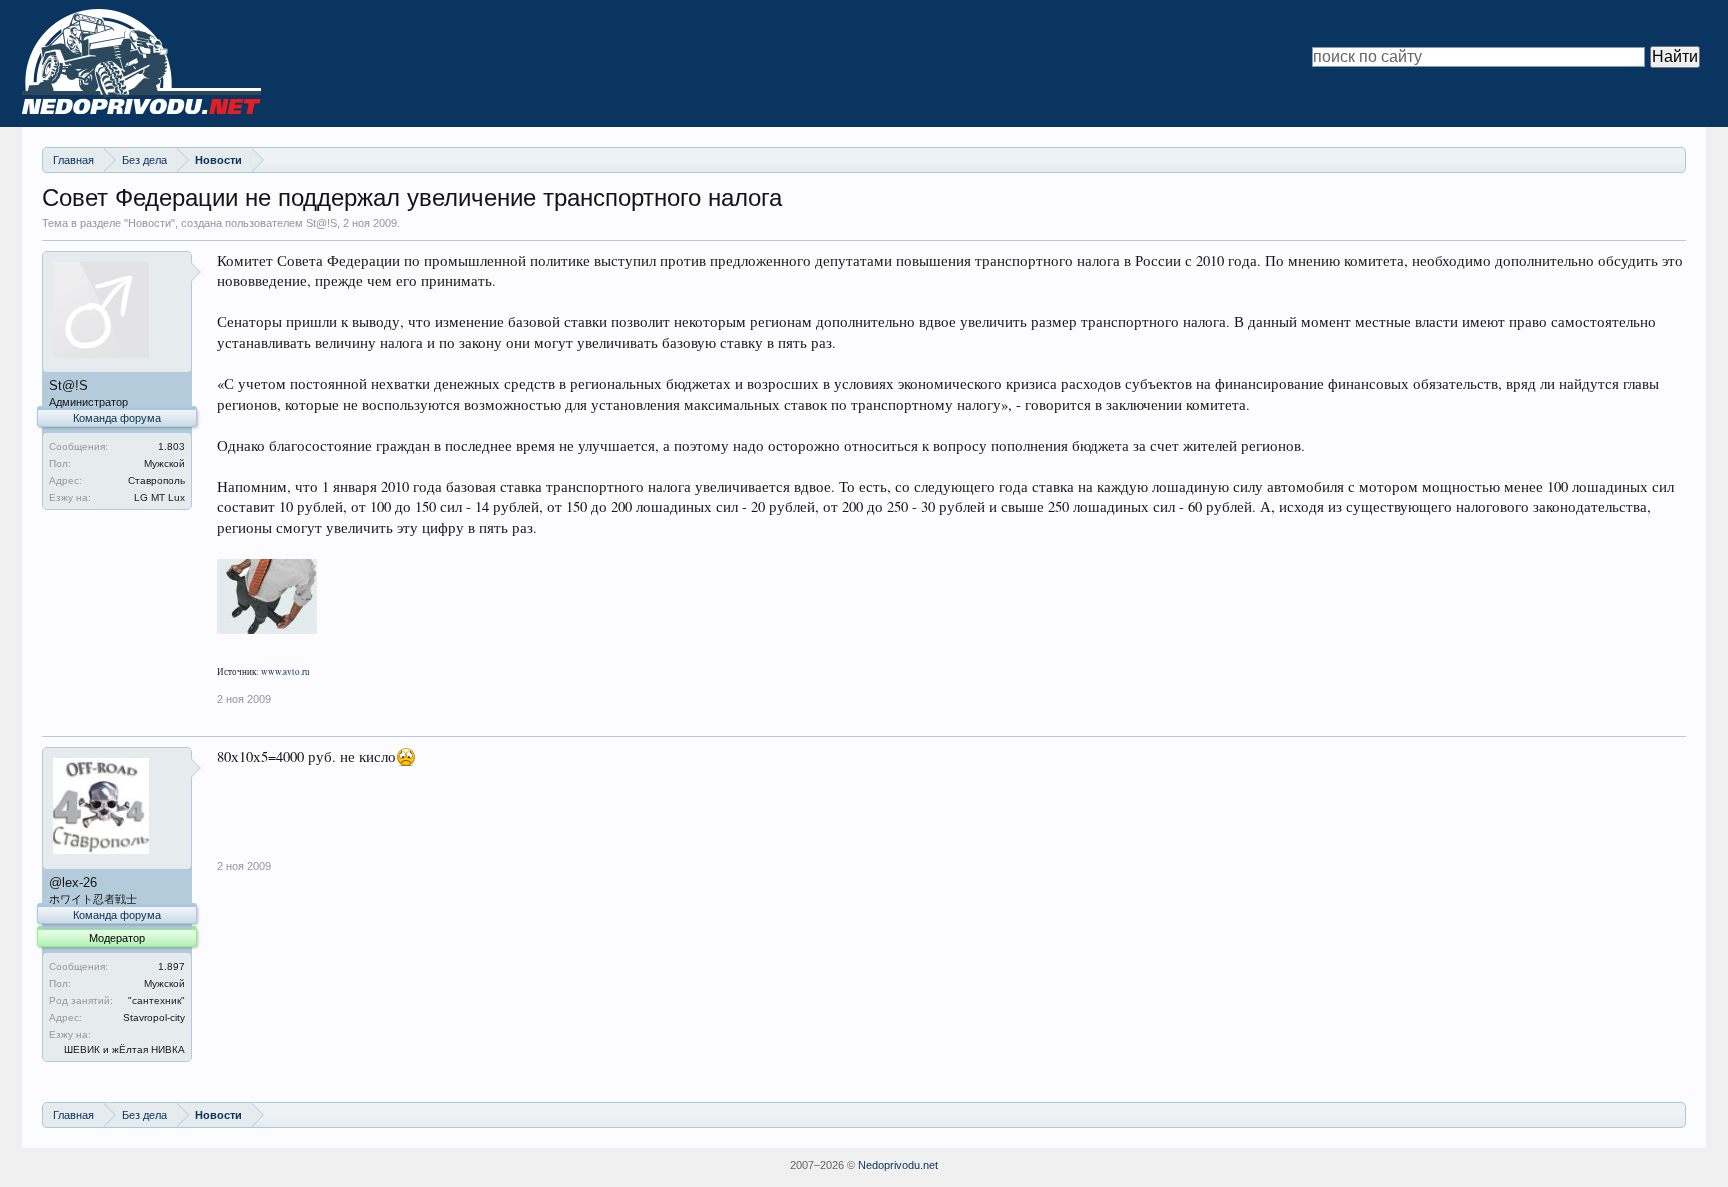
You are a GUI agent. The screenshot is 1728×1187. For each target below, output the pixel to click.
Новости (149, 223)
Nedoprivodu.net (898, 1165)
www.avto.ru (285, 672)
